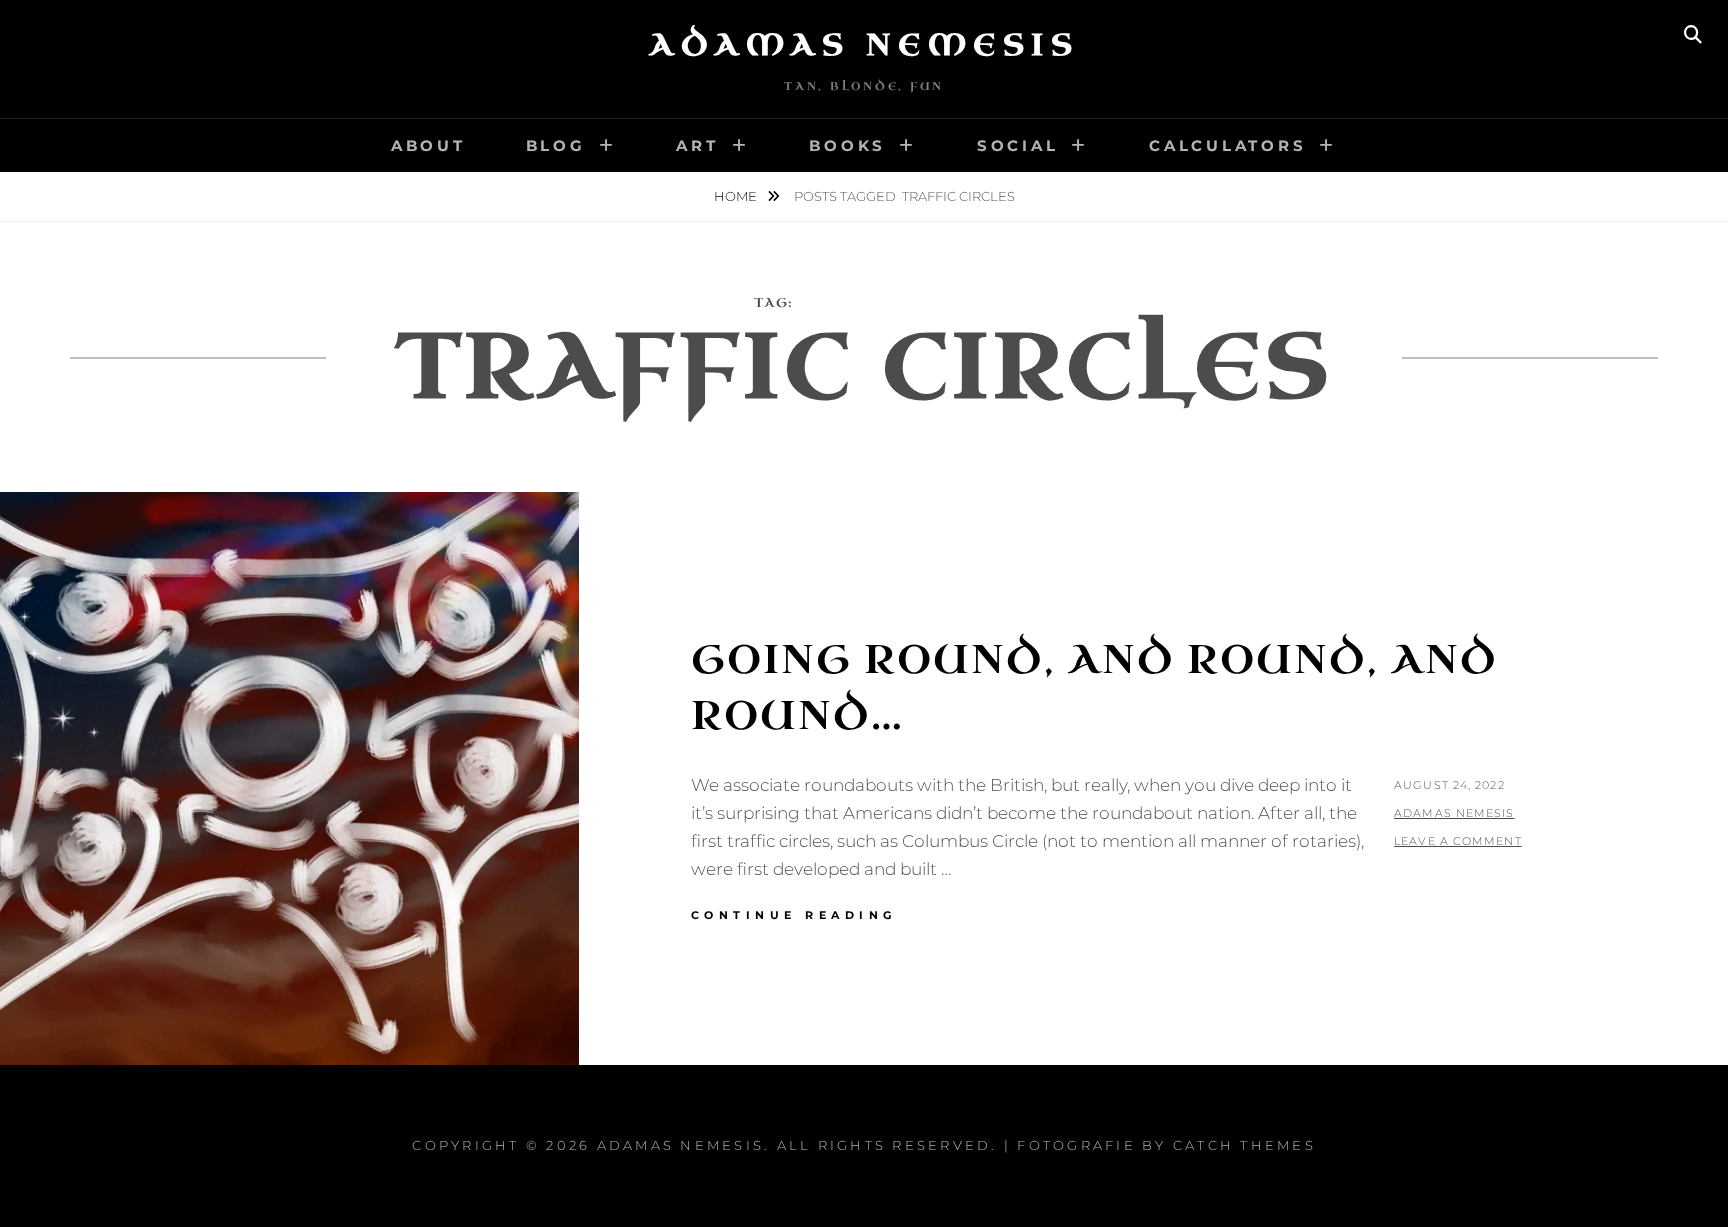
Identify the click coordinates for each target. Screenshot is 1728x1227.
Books (847, 145)
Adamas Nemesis (864, 45)
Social (1018, 145)
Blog (556, 145)
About (428, 145)
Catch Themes (1244, 1145)
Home (737, 196)
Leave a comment (1458, 841)
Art (697, 145)
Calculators (1227, 145)
